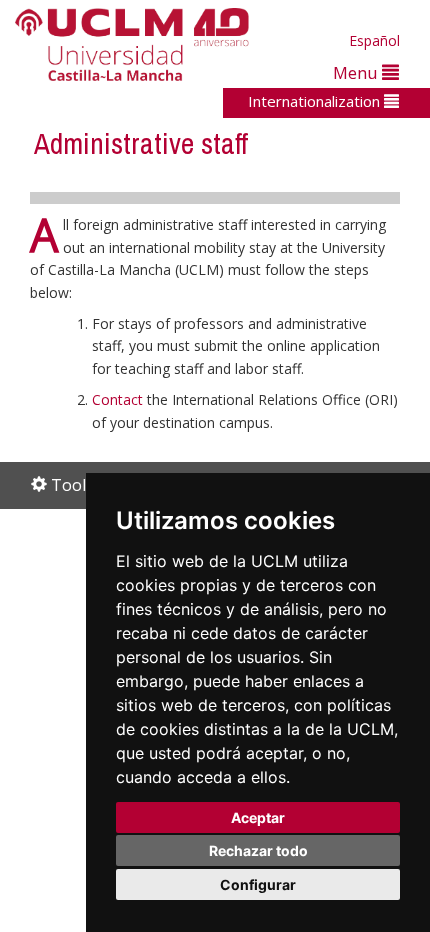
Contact (117, 399)
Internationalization (316, 101)
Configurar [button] (258, 884)
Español (374, 40)
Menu (357, 72)
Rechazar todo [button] (258, 850)
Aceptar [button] (258, 817)
